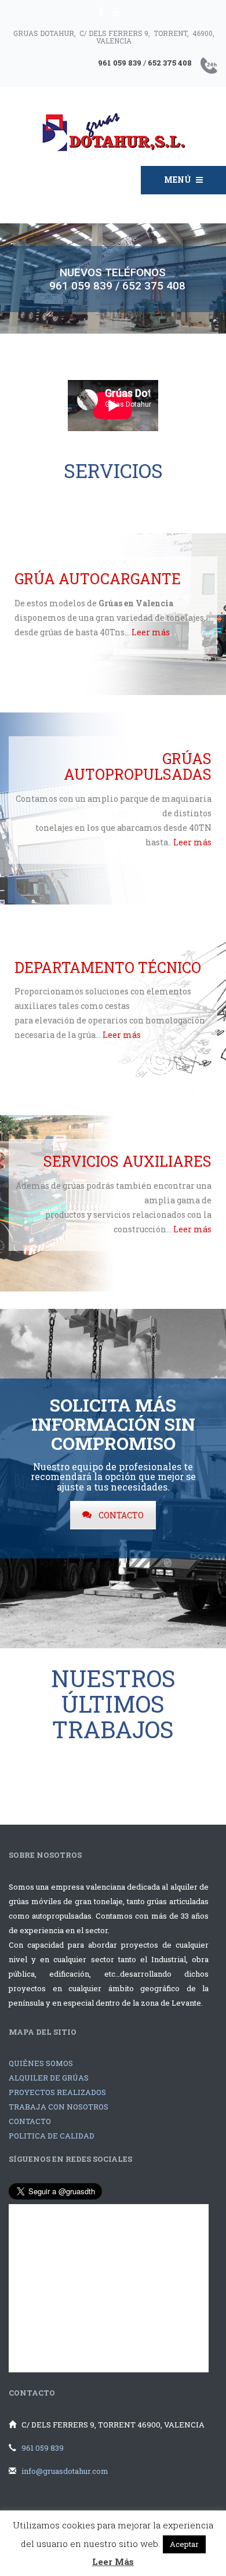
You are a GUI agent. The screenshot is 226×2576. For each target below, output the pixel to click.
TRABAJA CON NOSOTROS (59, 2107)
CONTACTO (121, 1515)
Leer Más (113, 2561)
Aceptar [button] (184, 2544)
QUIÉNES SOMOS (41, 2063)
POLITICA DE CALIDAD (52, 2136)
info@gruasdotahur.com (65, 2471)
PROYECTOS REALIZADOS (57, 2092)
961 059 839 (43, 2448)
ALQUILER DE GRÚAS (49, 2078)
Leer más (151, 632)
